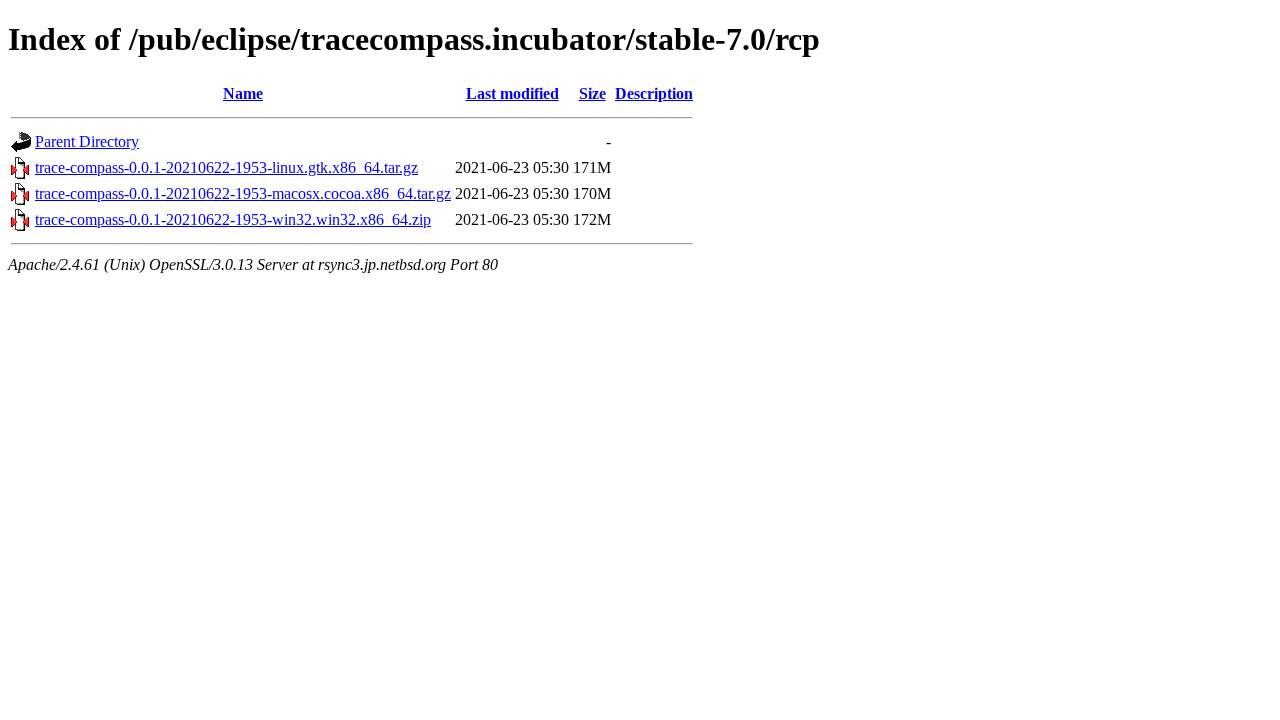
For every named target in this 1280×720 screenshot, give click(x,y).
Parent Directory (87, 141)
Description (654, 93)
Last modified (512, 93)
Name (243, 93)
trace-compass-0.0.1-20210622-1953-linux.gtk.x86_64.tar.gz (226, 167)
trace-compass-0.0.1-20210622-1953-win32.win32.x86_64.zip (233, 219)
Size (592, 93)
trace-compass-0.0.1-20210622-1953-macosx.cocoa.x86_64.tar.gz (243, 193)
